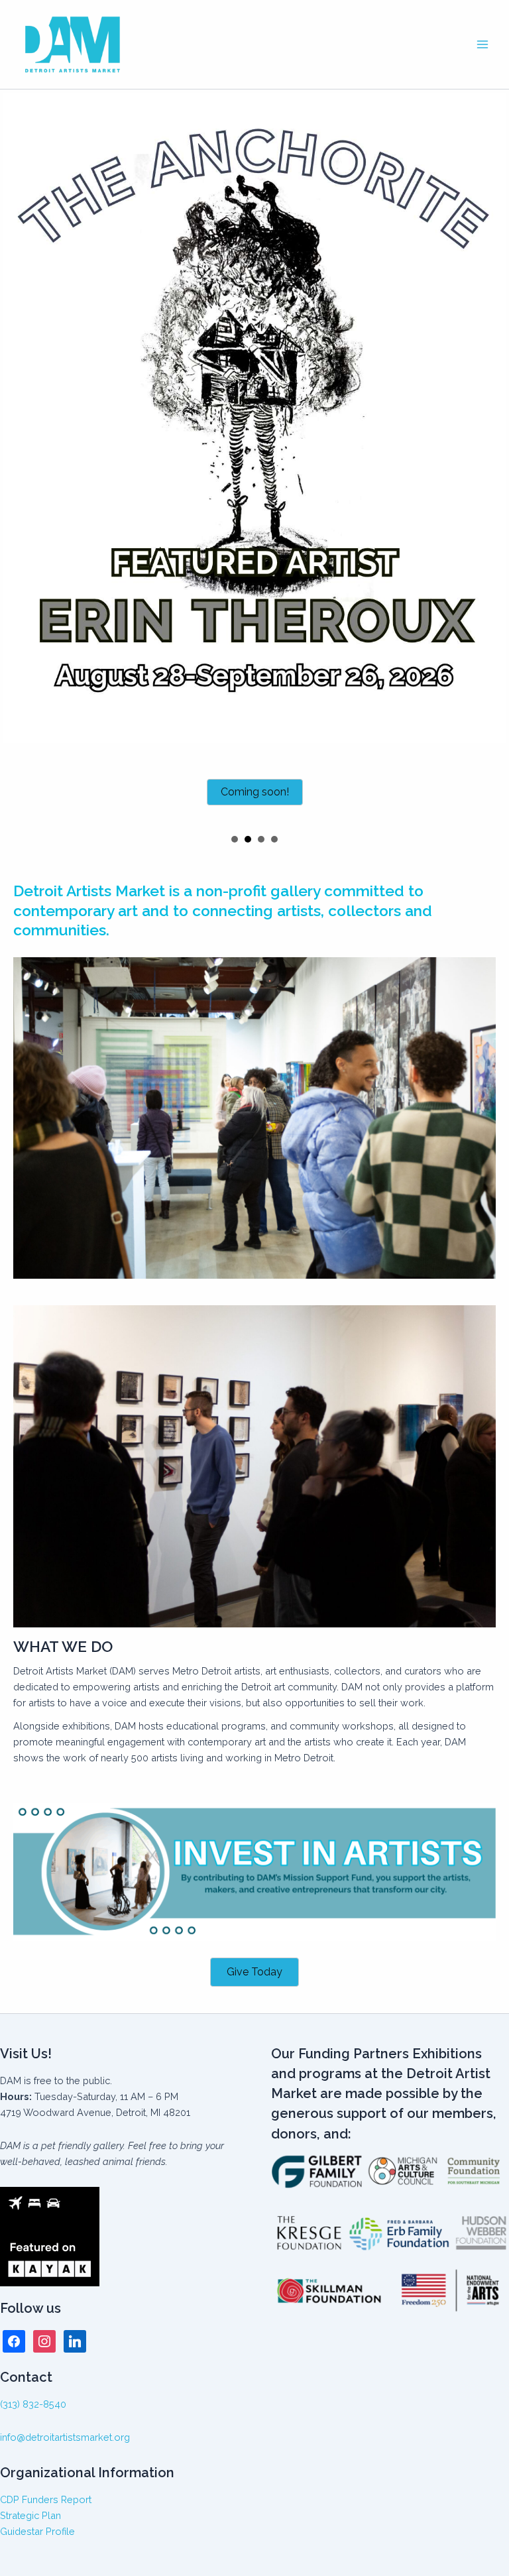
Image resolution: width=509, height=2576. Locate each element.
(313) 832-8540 (33, 2404)
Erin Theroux (248, 828)
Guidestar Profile (37, 2531)
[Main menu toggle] (482, 44)
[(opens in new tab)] (254, 1859)
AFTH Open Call (261, 828)
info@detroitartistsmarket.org (65, 2437)
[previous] (17, 453)
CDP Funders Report (46, 2499)
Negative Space (235, 828)
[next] (492, 453)
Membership (274, 828)
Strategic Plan (30, 2515)
